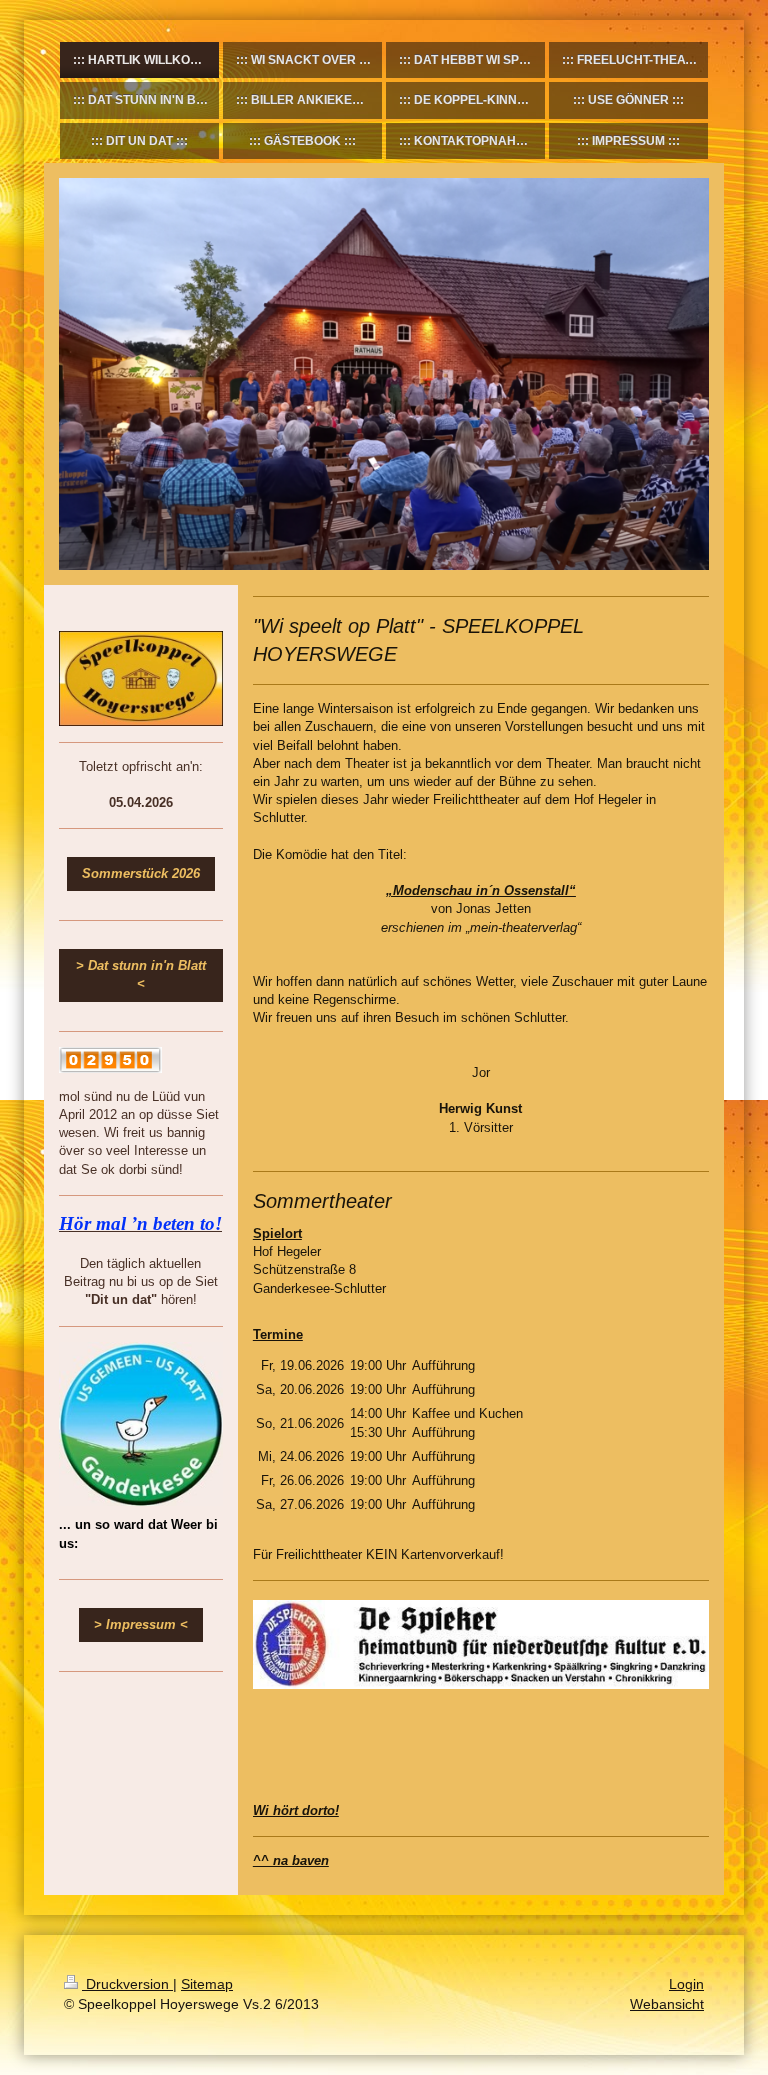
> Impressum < (141, 1624)
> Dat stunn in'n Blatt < (141, 974)
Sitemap (207, 1984)
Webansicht (667, 2004)
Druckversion (127, 1984)
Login (686, 1984)
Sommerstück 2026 (141, 873)
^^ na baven (291, 1860)
